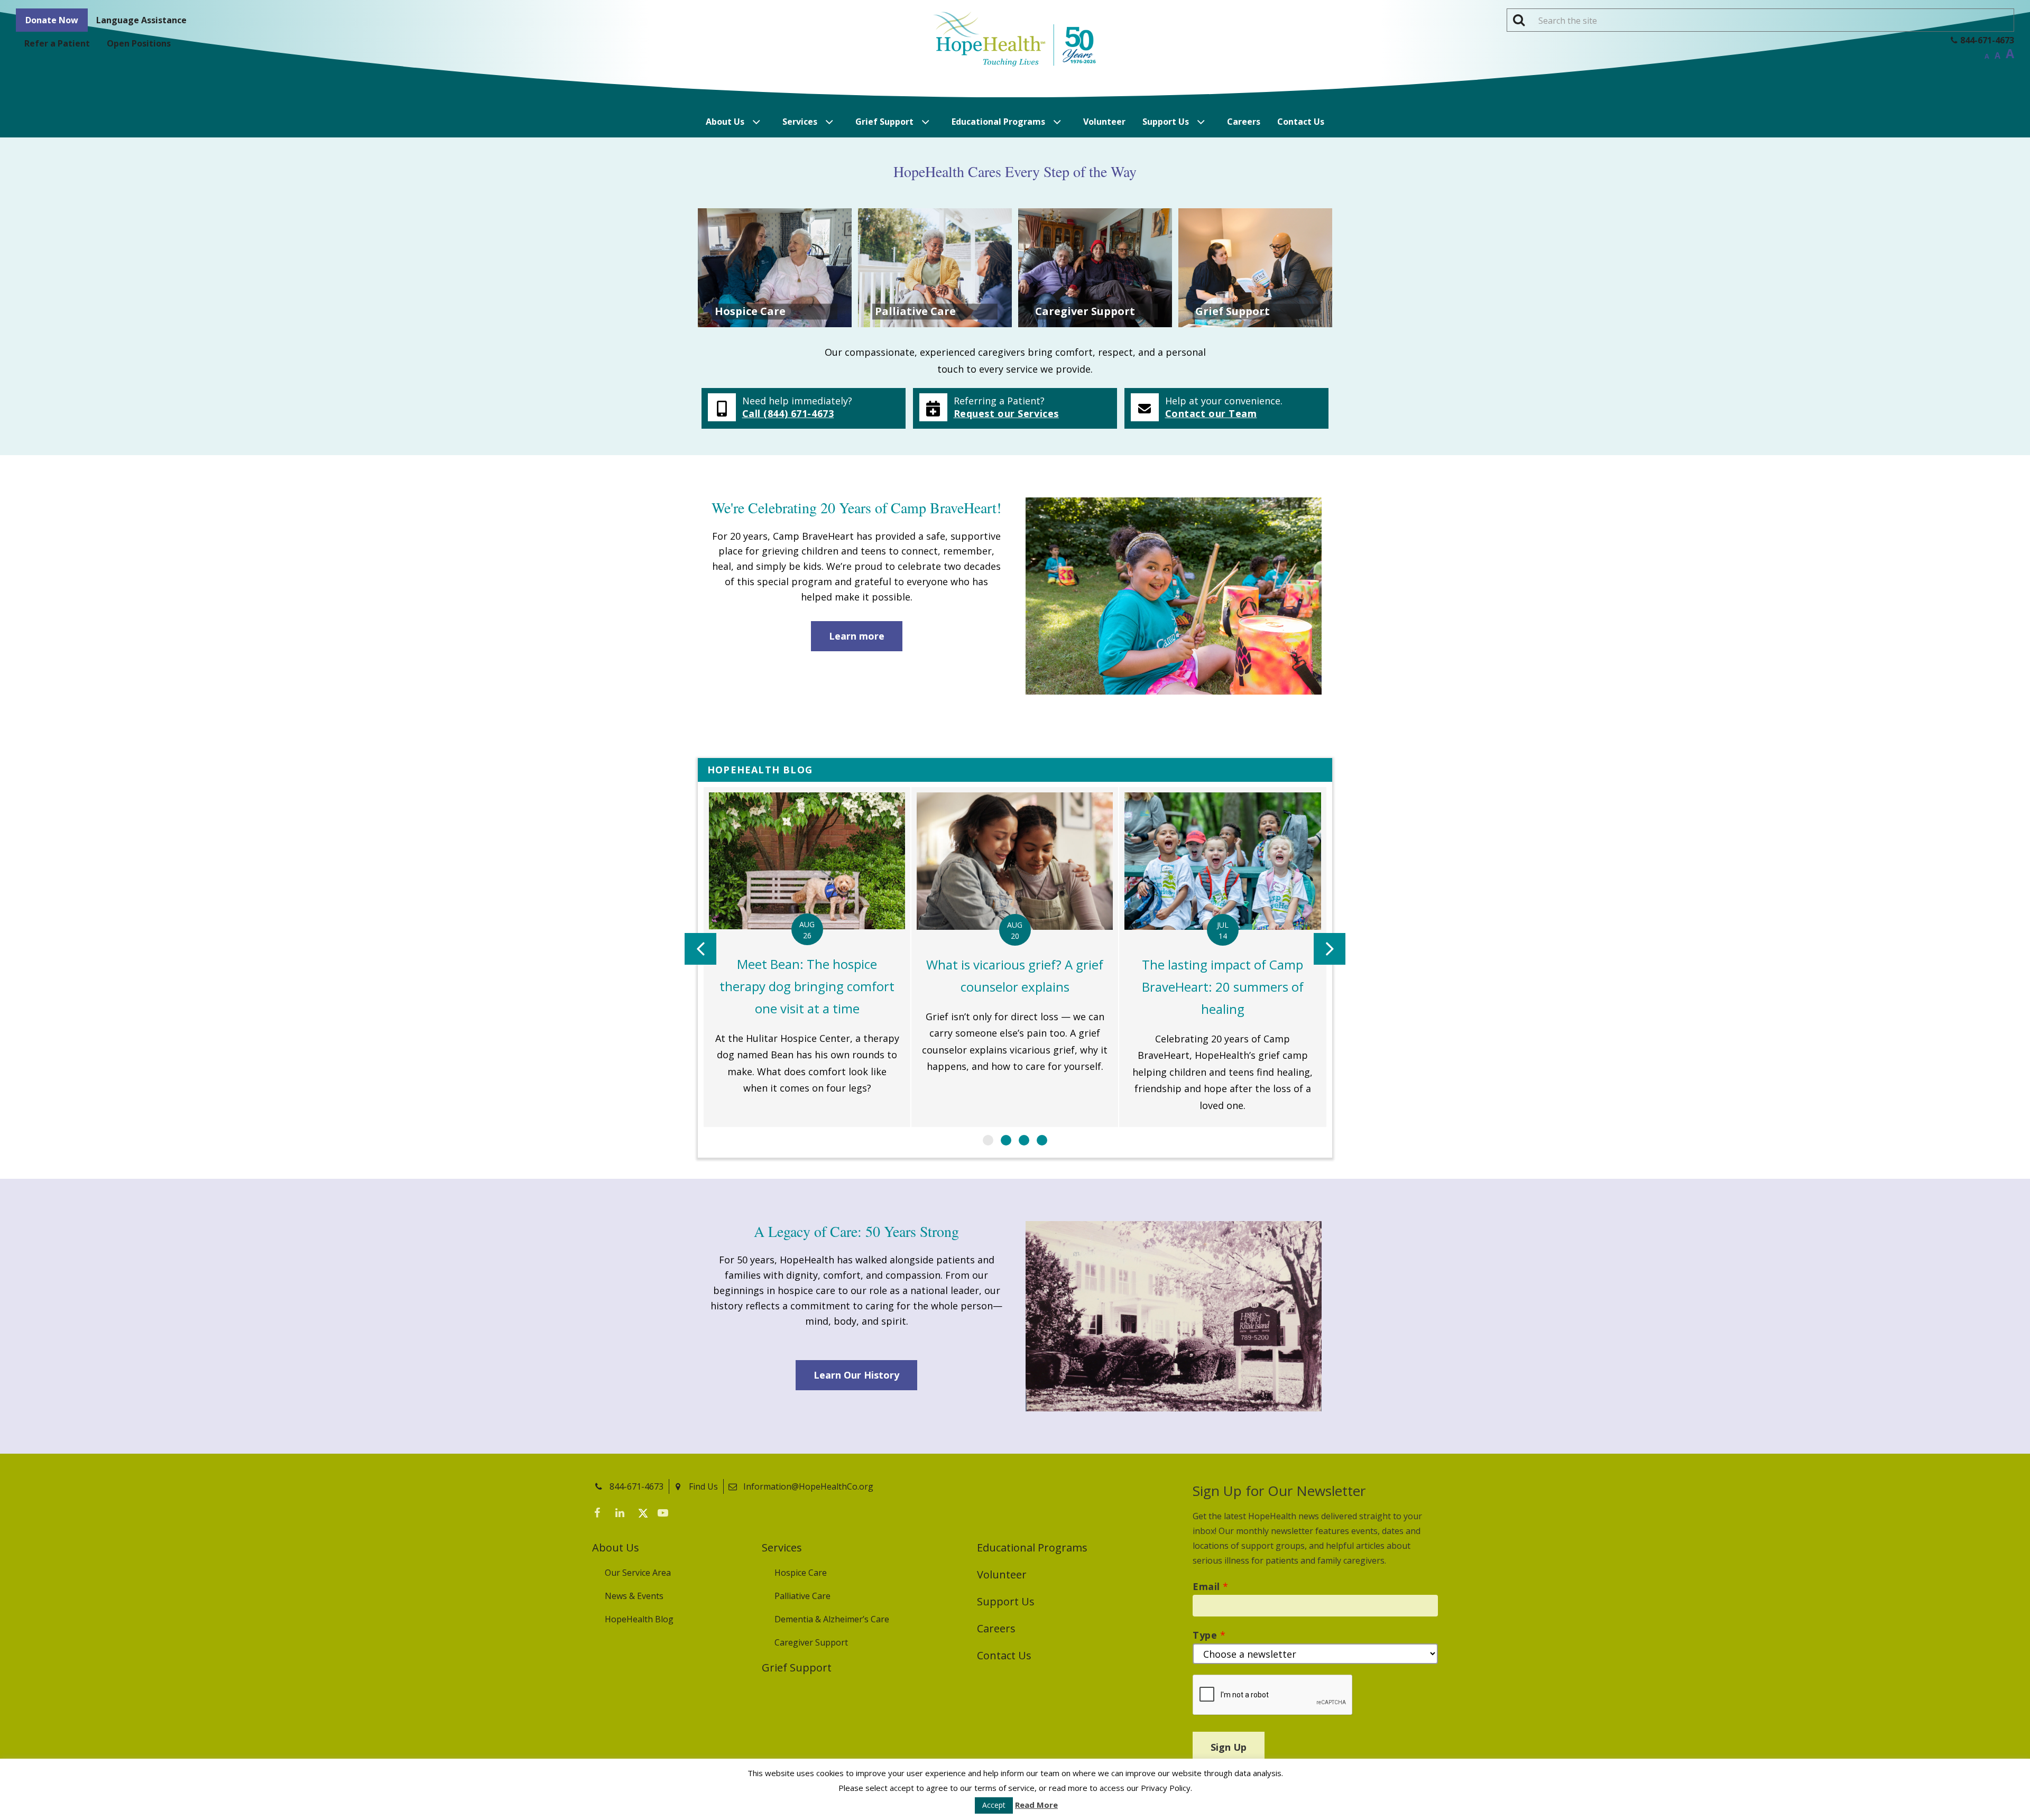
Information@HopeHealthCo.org (808, 1486)
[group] (807, 957)
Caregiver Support (811, 1642)
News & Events (634, 1596)
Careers (1244, 122)
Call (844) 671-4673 (788, 413)
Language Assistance (141, 20)
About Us (725, 122)
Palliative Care (802, 1596)
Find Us (703, 1486)
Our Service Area (638, 1573)
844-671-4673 (636, 1486)
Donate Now (52, 20)
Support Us (1166, 122)
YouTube (666, 1515)
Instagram (687, 1515)
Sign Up (1229, 1747)
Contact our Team (1211, 413)
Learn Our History (856, 1375)
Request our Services (1006, 413)
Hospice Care (801, 1573)
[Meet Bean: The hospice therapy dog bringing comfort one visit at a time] (807, 957)
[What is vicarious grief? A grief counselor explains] (1015, 957)
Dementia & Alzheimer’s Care (832, 1619)
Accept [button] (994, 1805)
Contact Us (1301, 122)
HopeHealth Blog (639, 1619)
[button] (988, 1140)
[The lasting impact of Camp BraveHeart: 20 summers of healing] (1222, 957)
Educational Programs (998, 122)
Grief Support (884, 122)
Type (1209, 1635)
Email (1211, 1586)
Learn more (857, 636)
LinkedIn (624, 1515)
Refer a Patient (57, 43)
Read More (1036, 1805)
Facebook (603, 1515)
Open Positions (139, 43)
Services (800, 122)
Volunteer (1104, 122)
